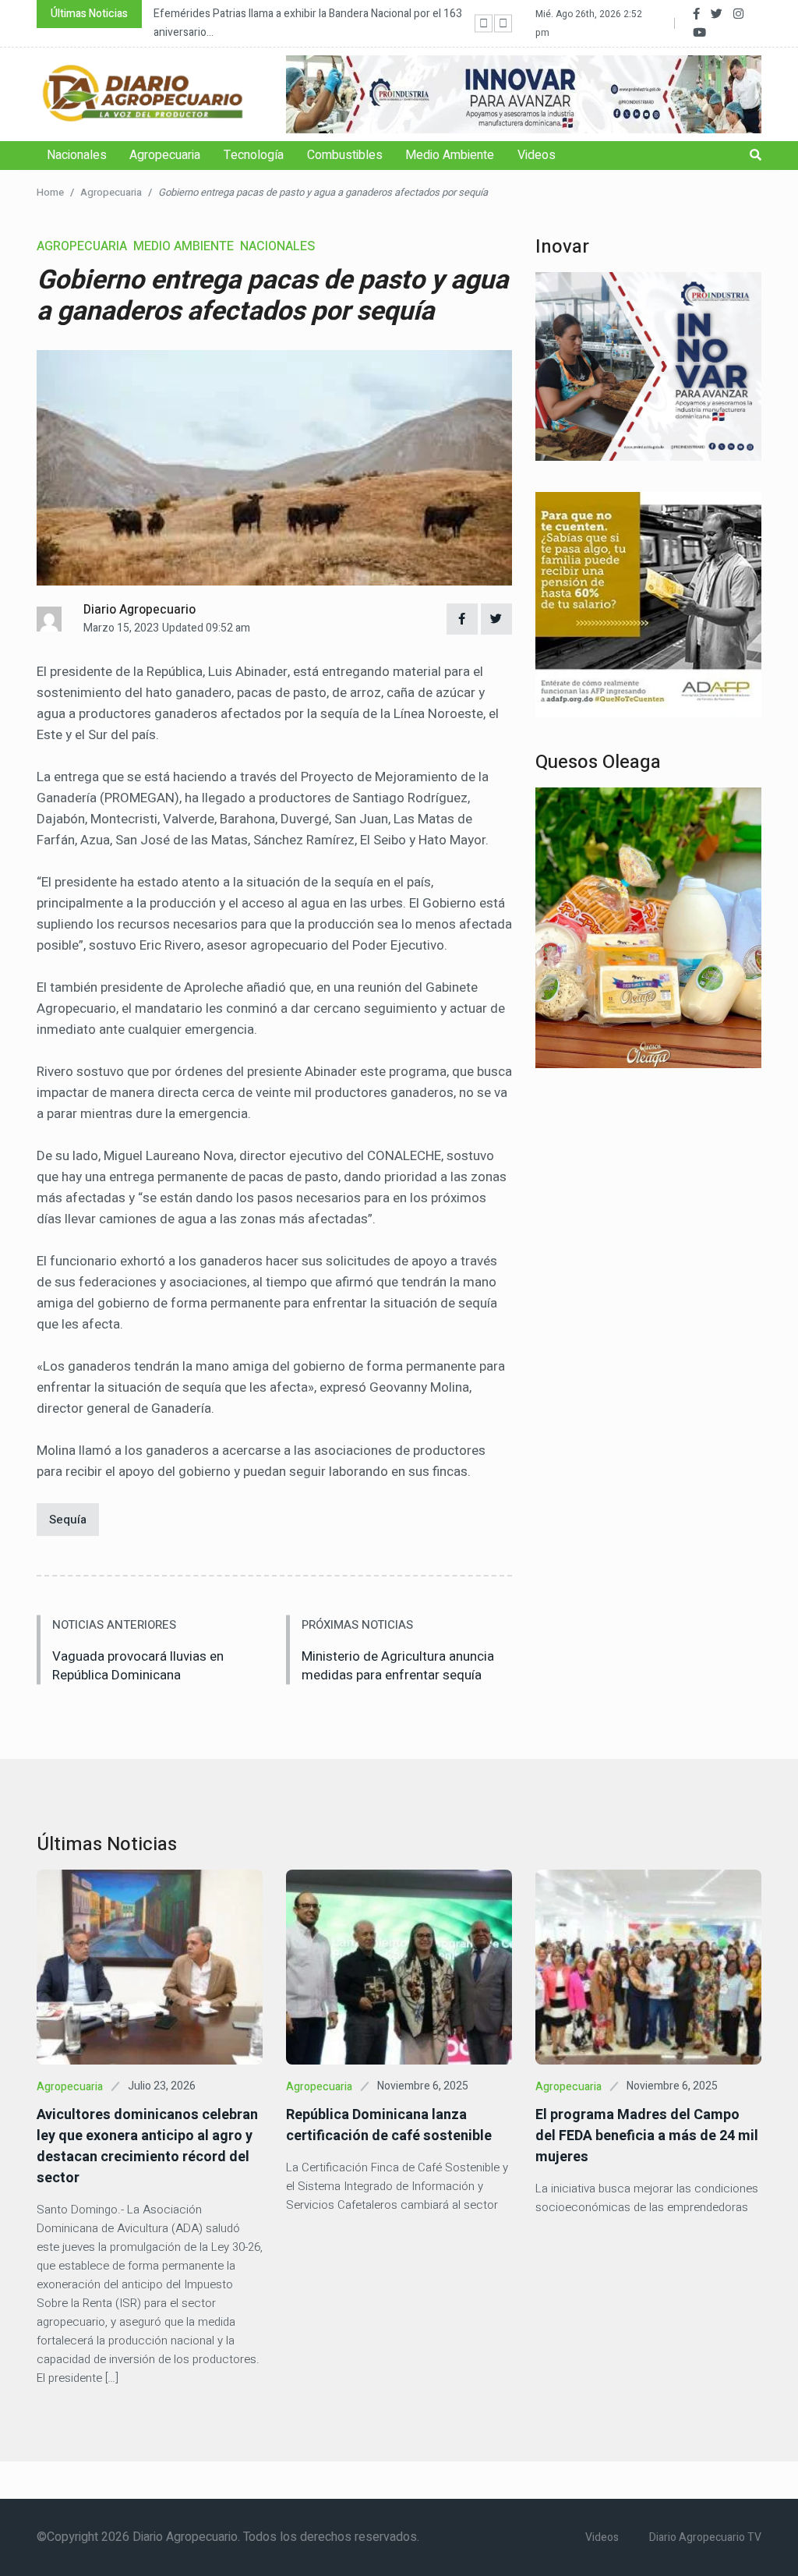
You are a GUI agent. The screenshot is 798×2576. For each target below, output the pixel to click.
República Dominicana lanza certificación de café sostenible (389, 2125)
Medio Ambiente (450, 155)
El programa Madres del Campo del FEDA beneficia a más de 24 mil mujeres (647, 2136)
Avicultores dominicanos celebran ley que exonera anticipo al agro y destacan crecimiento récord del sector (147, 2146)
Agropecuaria (165, 155)
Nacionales (77, 155)
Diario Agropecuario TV (705, 2537)
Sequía (68, 1520)
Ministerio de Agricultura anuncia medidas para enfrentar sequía (398, 1666)
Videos (537, 155)
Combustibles (345, 155)
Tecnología (254, 155)
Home (50, 192)
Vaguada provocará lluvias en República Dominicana (138, 1666)
